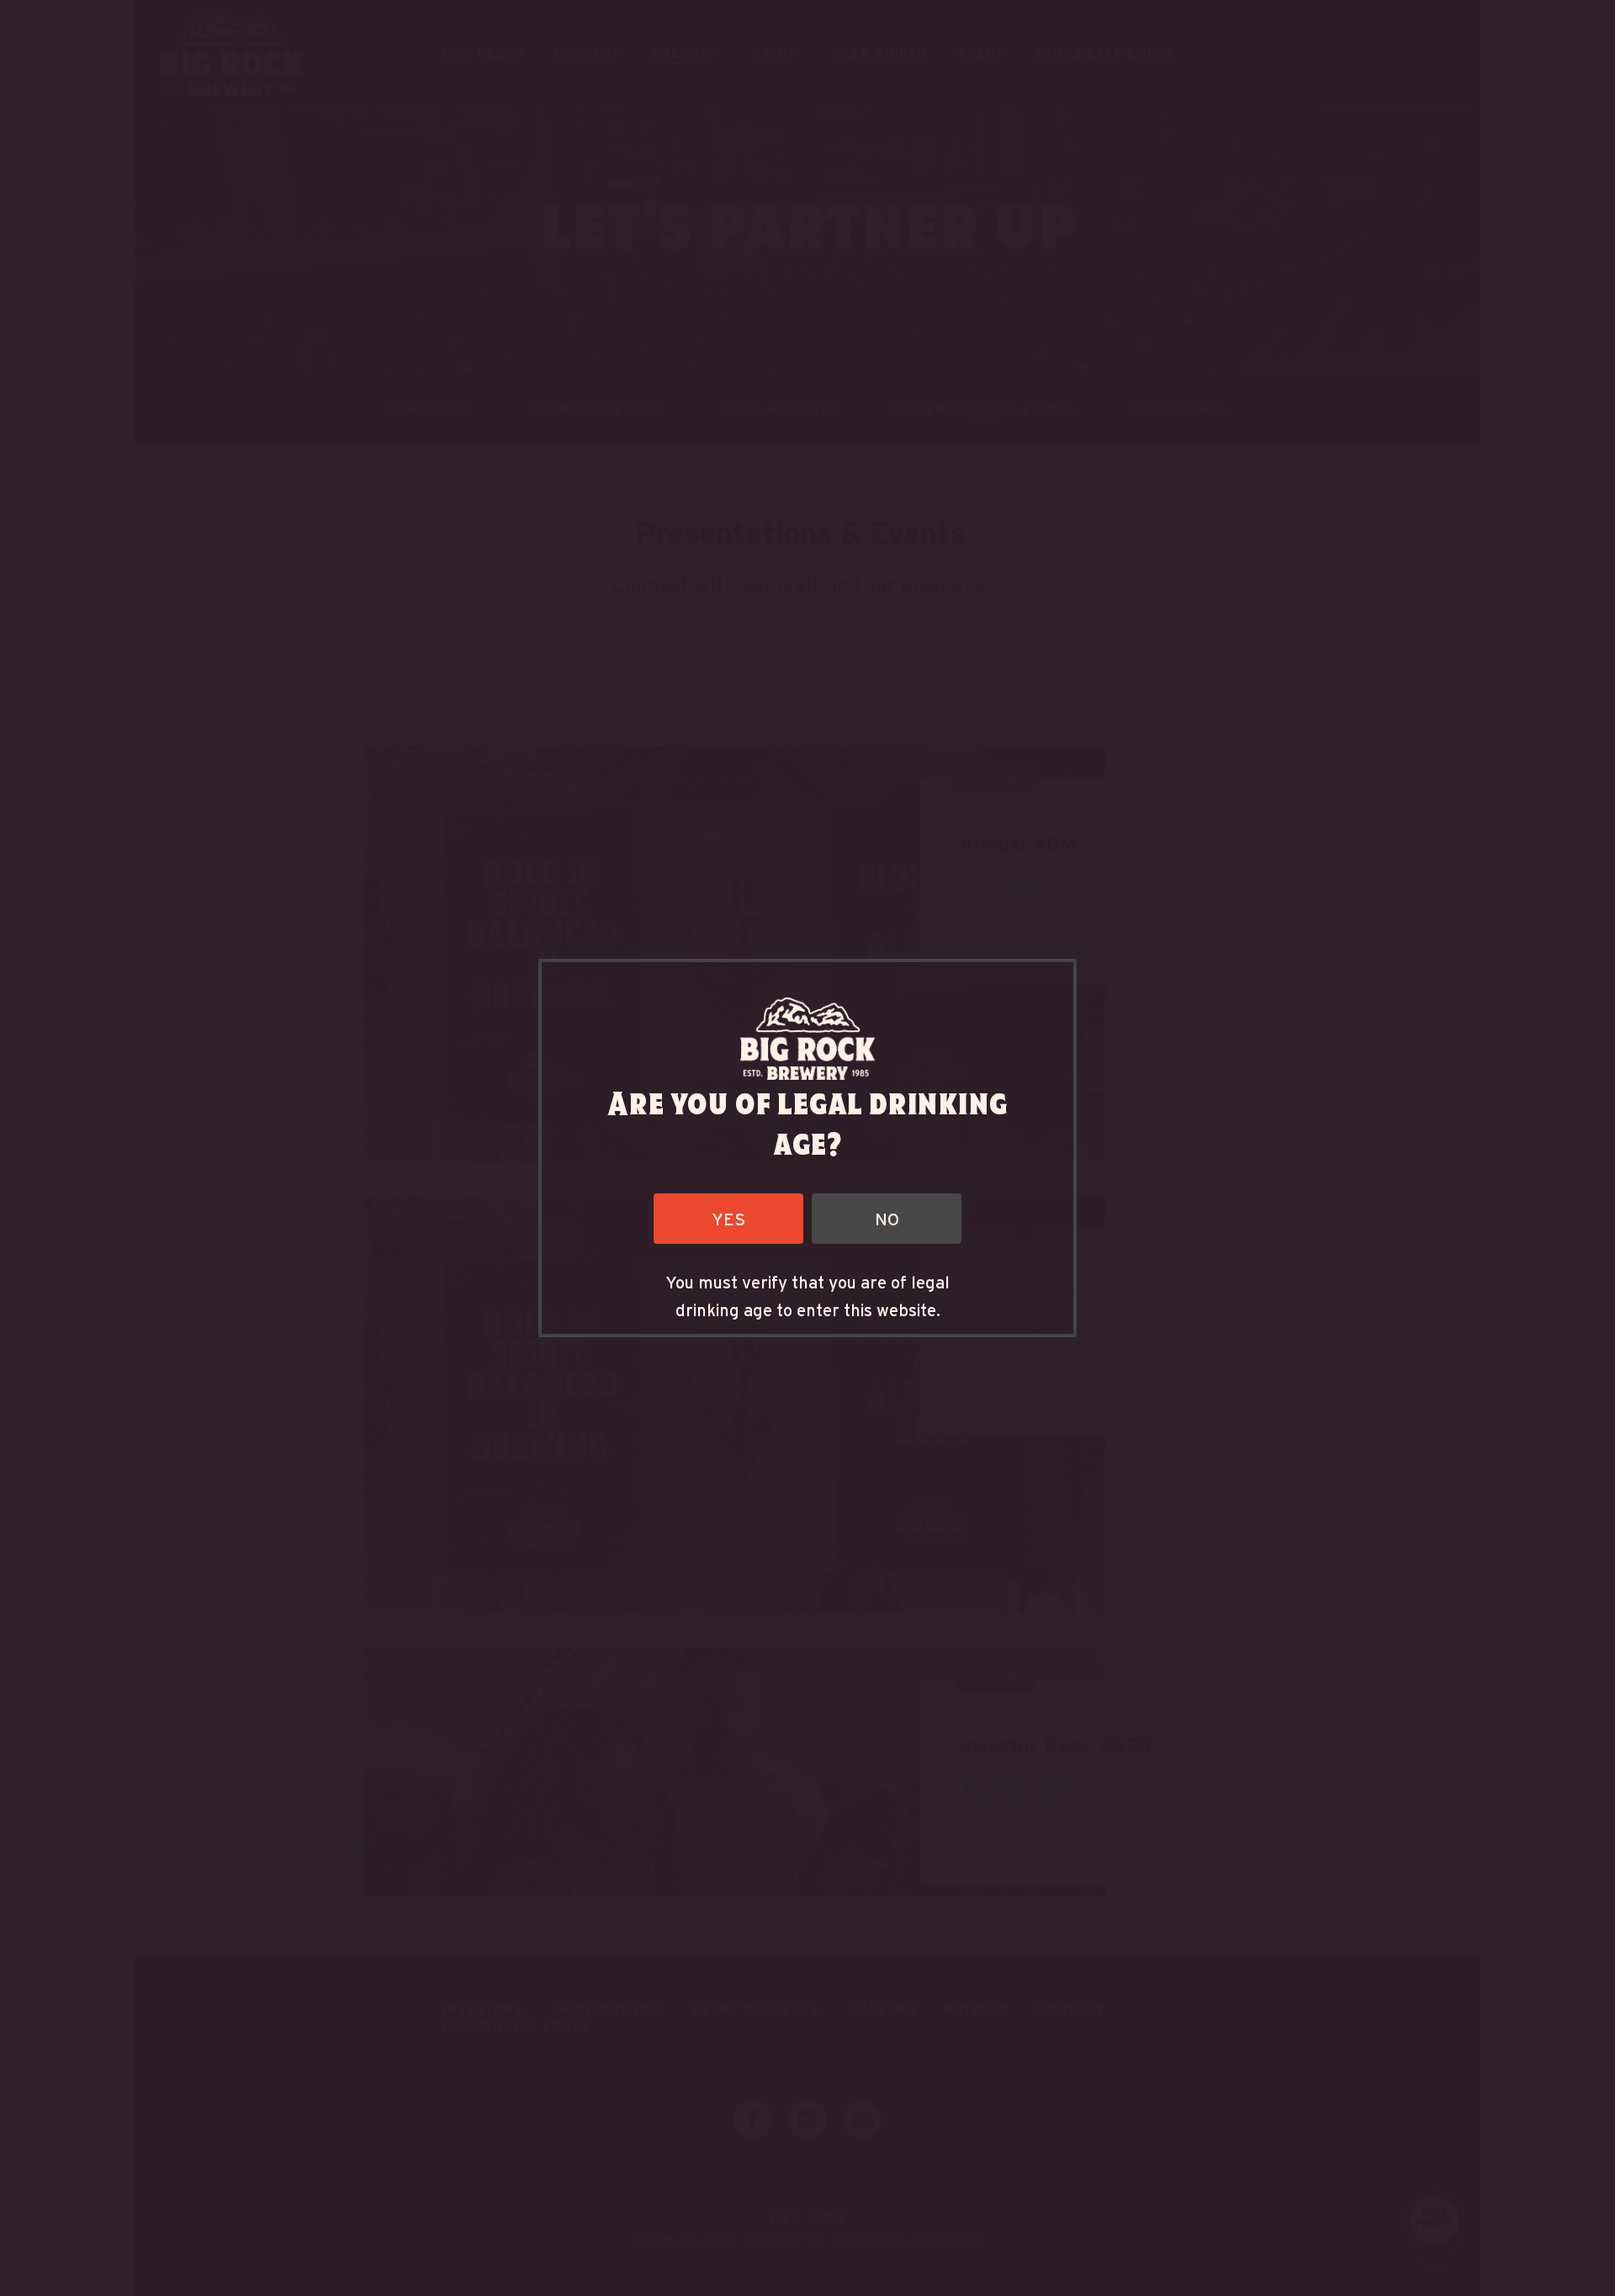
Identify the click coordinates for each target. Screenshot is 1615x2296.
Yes (728, 1218)
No (887, 1218)
